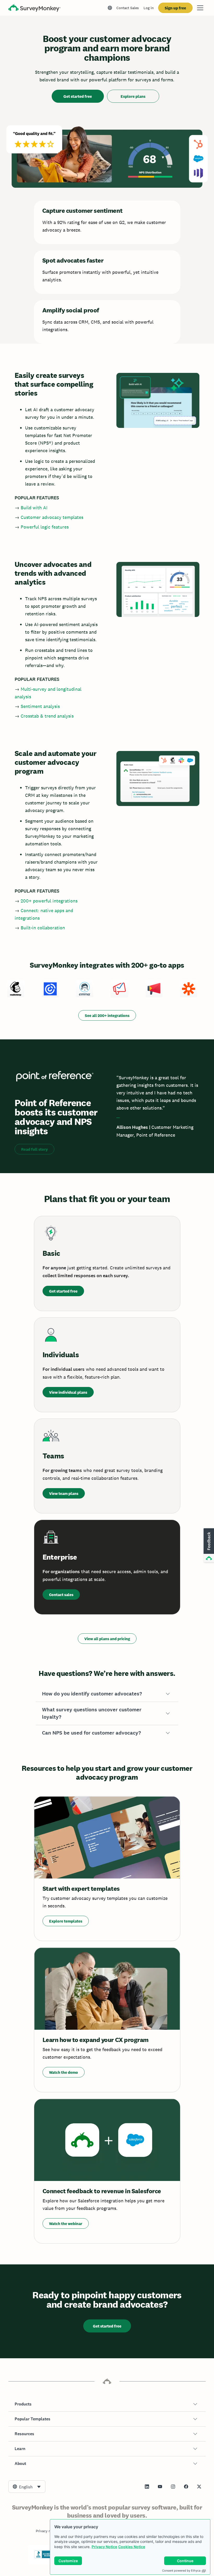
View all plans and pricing (107, 1639)
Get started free (78, 96)
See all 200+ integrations (107, 1016)
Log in (149, 8)
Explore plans (133, 96)
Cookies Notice (132, 2547)
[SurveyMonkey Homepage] (34, 8)
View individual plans (68, 1392)
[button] (107, 1694)
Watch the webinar (66, 2224)
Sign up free (175, 8)
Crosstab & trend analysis (47, 716)
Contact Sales (128, 8)
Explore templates (66, 1921)
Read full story (34, 1149)
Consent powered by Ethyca (181, 2571)
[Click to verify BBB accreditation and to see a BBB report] (45, 2557)
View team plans (64, 1493)
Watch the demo (64, 2072)
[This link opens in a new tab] (147, 2487)
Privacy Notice (104, 2547)
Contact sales (61, 1595)
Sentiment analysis (40, 706)
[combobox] (27, 2487)
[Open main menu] (200, 8)
